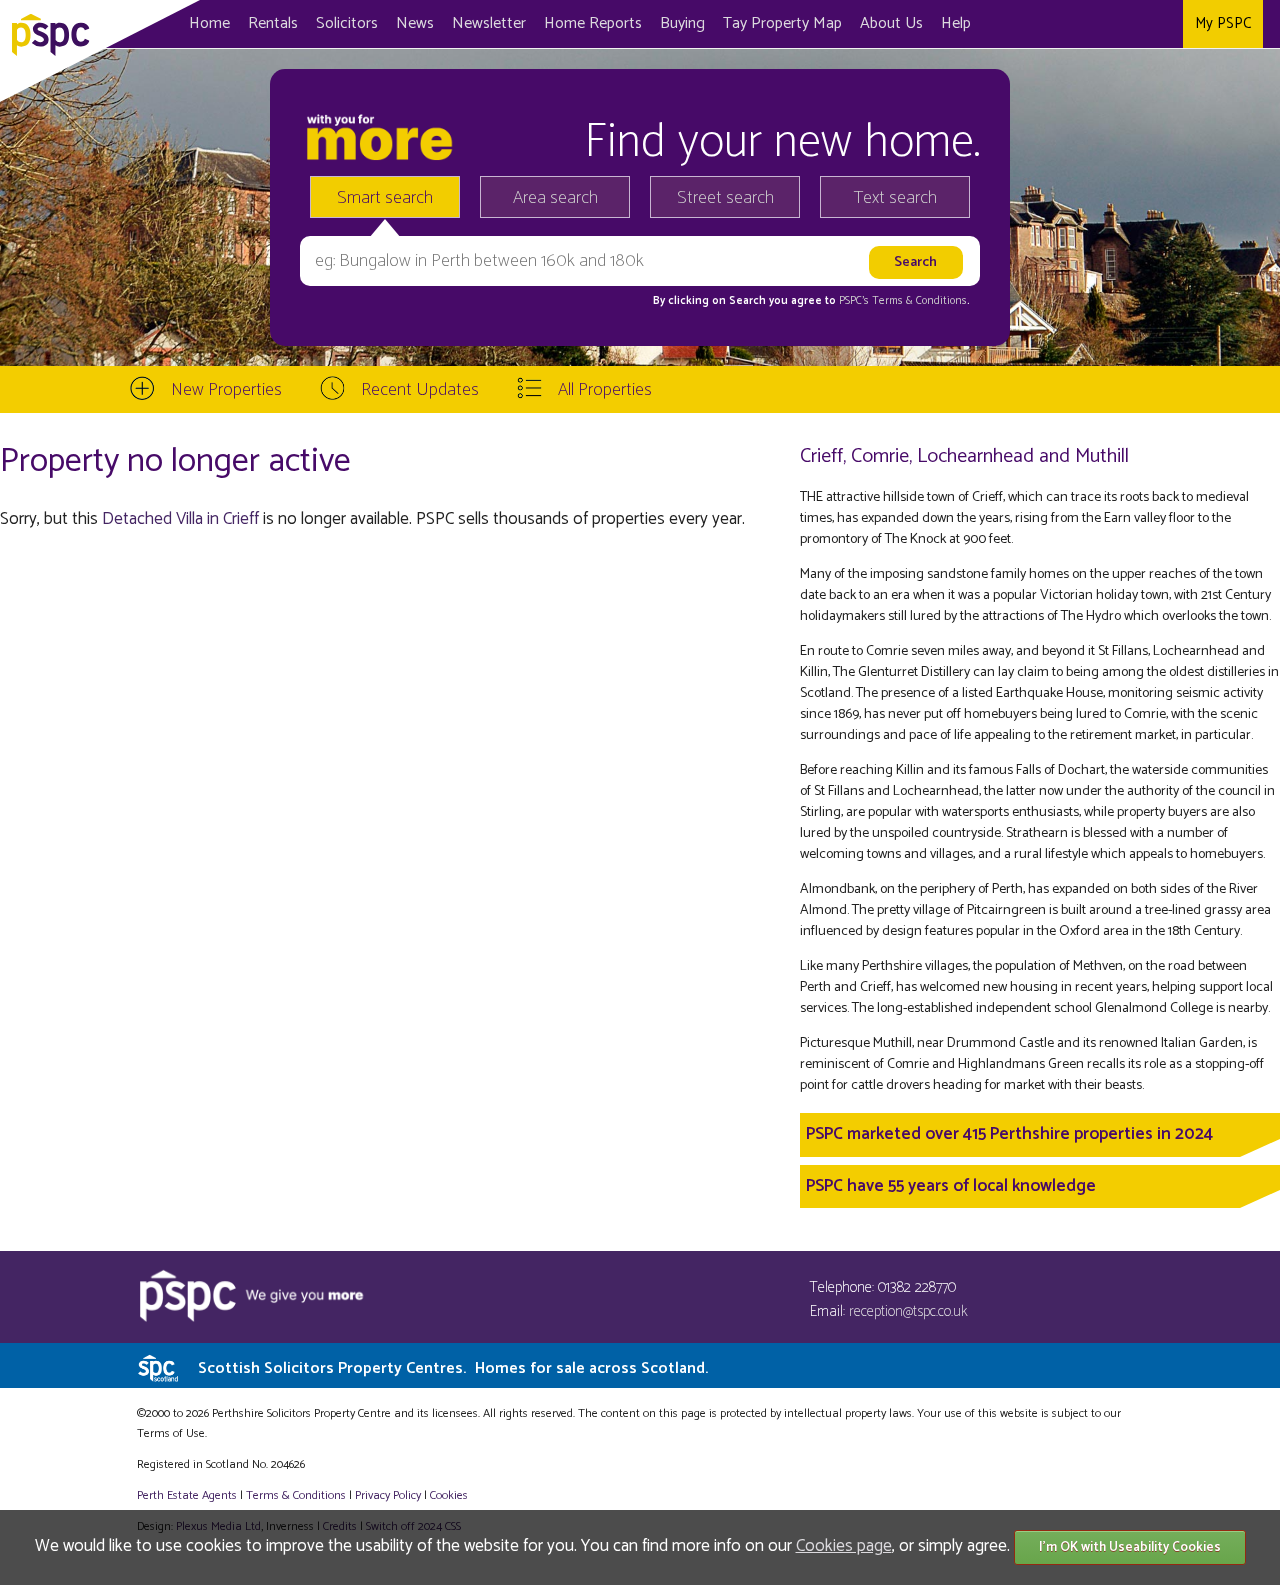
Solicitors (347, 23)
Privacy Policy (388, 1495)
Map (782, 23)
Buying (682, 23)
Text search (895, 198)
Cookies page (844, 1546)
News (415, 23)
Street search (725, 198)
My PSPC (1223, 23)
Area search (555, 198)
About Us (891, 23)
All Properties (605, 390)
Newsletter (489, 23)
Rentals (273, 23)
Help (956, 23)
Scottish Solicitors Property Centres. (453, 1368)
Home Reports (593, 23)
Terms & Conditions (296, 1495)
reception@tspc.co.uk (908, 1311)
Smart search (385, 198)
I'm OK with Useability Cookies (1130, 1547)
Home (209, 23)
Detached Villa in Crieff (180, 519)
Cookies (449, 1495)
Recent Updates (420, 390)
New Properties (226, 390)
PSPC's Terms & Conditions (903, 301)
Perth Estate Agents (187, 1495)
